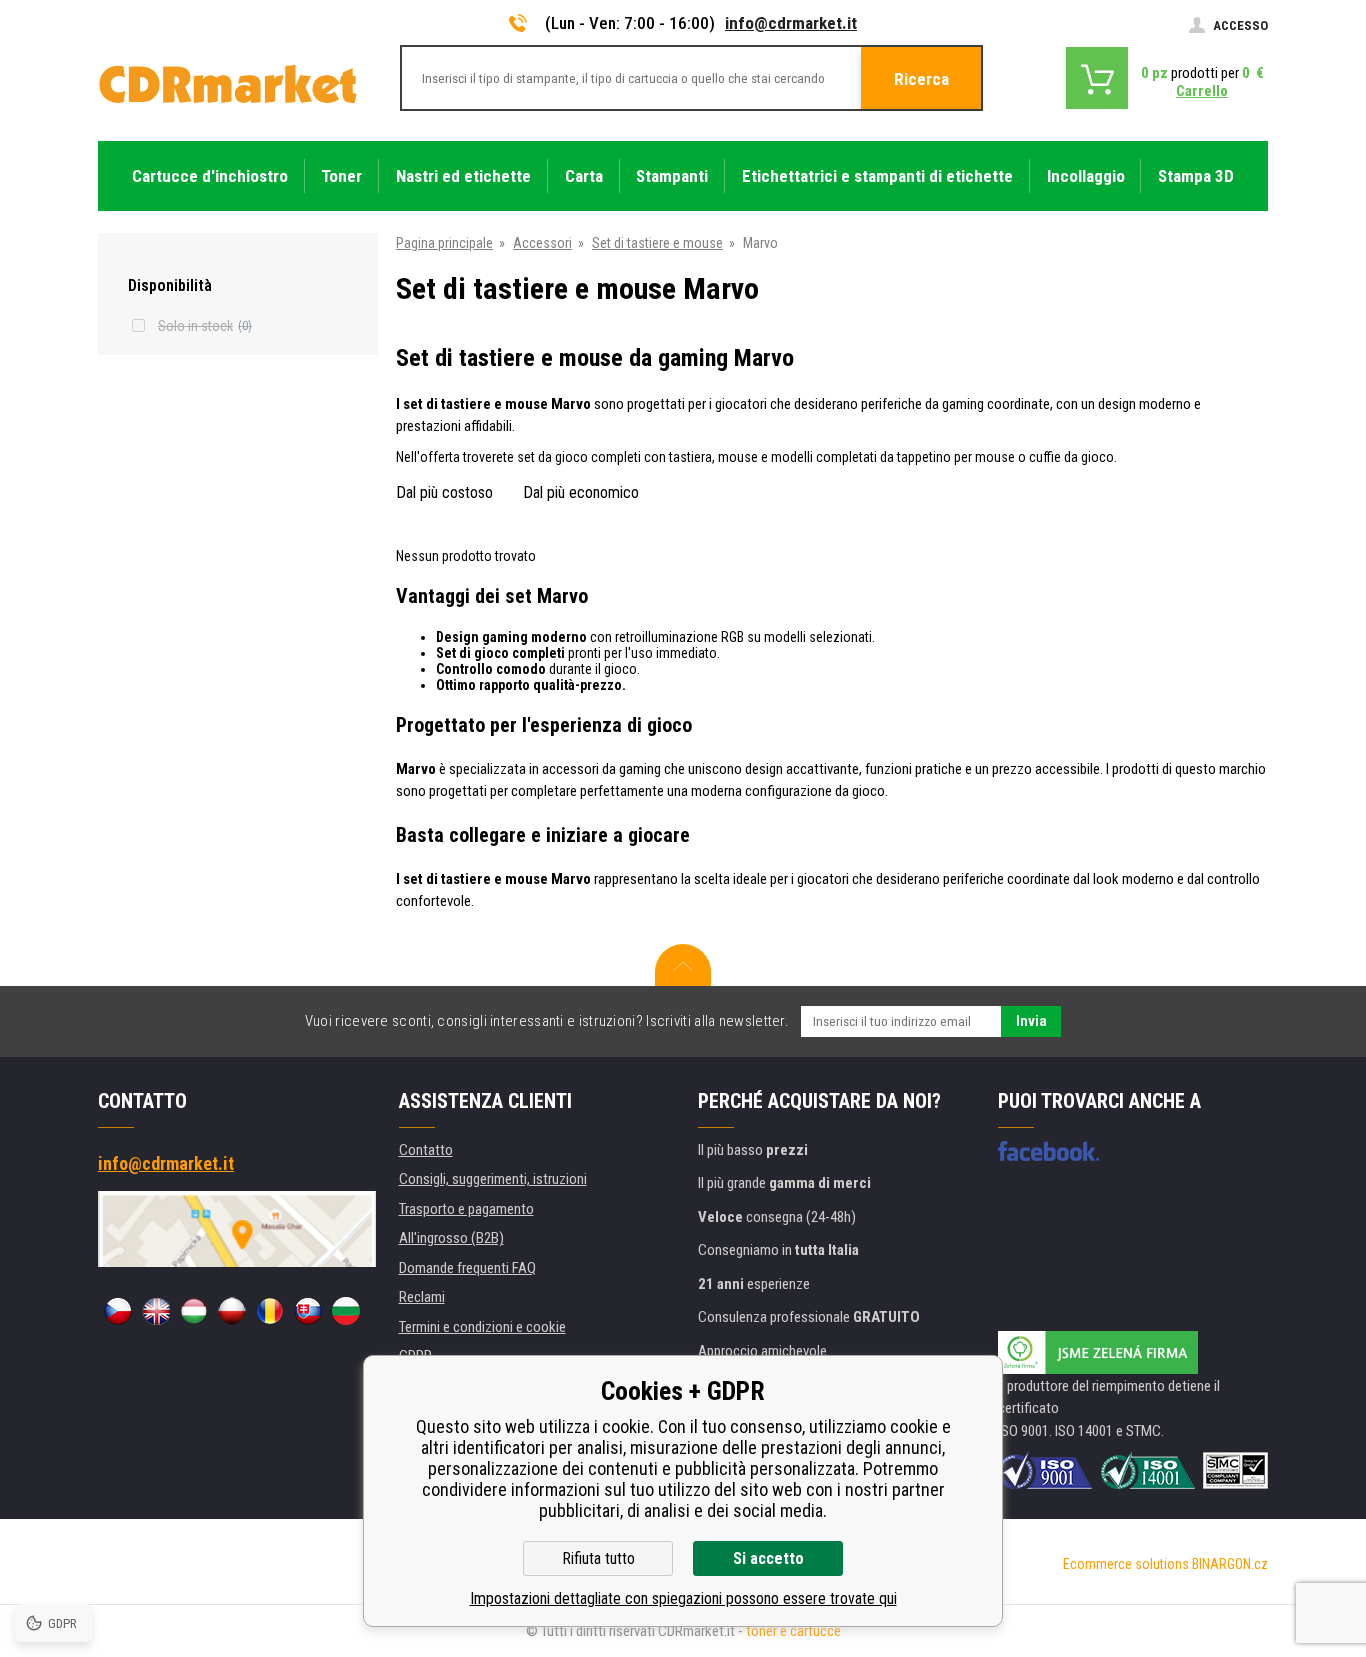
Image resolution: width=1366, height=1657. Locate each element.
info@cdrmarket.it (791, 23)
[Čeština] (118, 1311)
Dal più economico (581, 492)
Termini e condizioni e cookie (482, 1327)
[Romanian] (270, 1311)
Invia (1031, 1021)
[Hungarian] (194, 1311)
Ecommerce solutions (1126, 1564)
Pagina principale (444, 243)
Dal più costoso (444, 492)
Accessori (542, 243)
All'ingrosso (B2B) (451, 1238)
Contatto (426, 1150)
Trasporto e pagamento (466, 1209)
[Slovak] (308, 1311)
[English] (156, 1311)
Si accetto (768, 1558)
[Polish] (232, 1311)
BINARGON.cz (1230, 1564)
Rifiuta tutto (598, 1558)
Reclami (422, 1297)
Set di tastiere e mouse (657, 243)
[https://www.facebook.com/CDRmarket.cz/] (1048, 1151)
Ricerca (921, 79)
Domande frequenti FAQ (467, 1268)
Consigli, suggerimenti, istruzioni (493, 1179)
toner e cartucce (793, 1631)
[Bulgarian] (346, 1311)
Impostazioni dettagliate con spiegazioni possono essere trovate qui (683, 1598)
